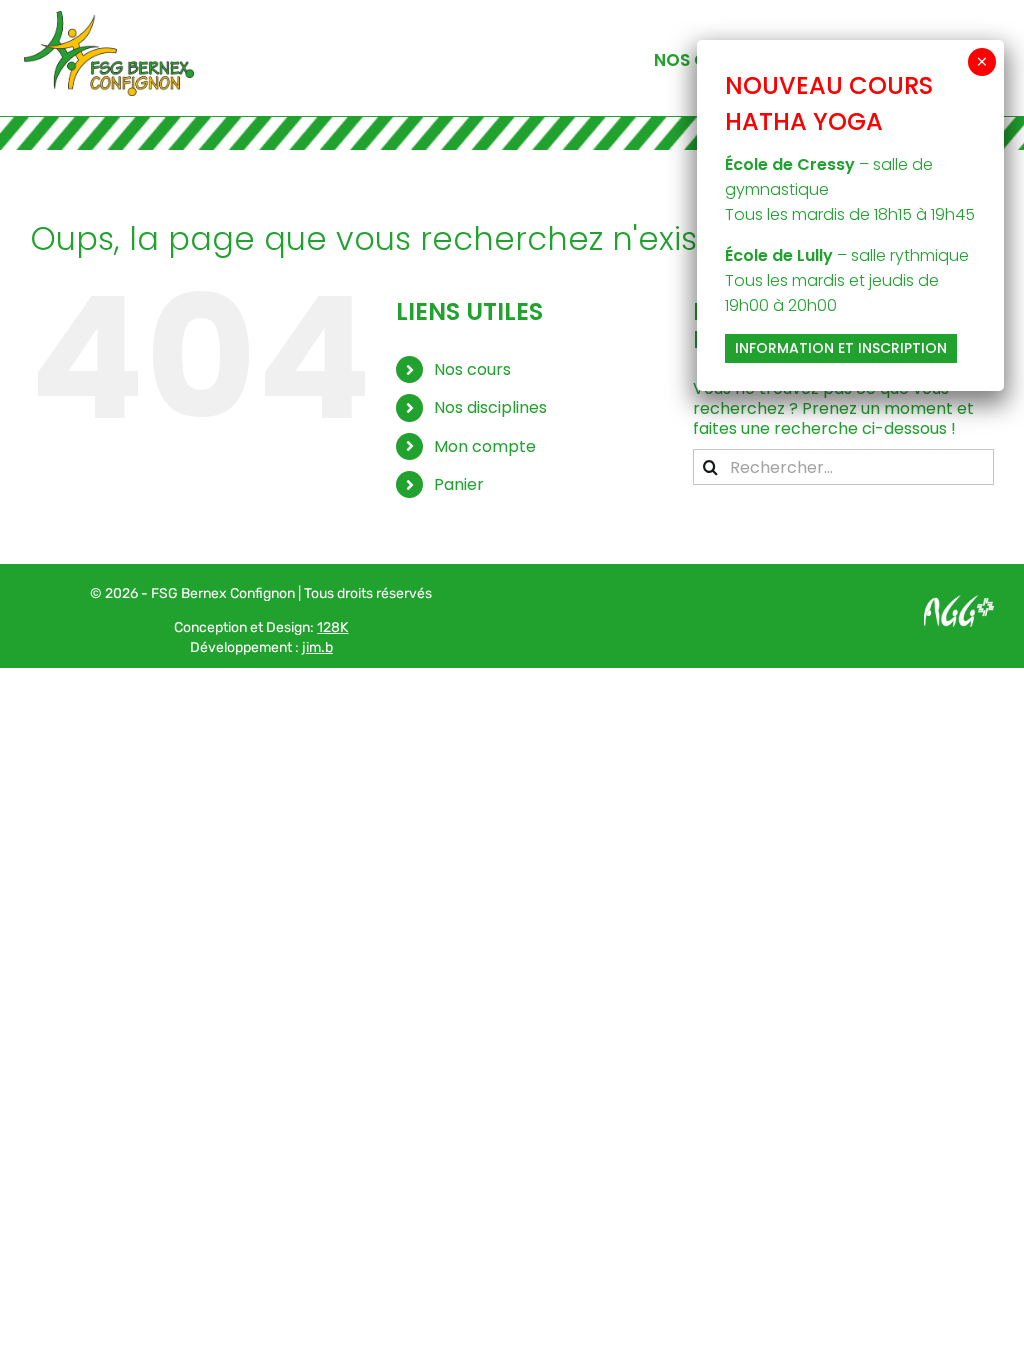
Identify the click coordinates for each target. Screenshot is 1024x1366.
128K (332, 627)
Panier (459, 484)
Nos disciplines (490, 407)
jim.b (317, 647)
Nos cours (472, 369)
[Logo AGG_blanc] (959, 602)
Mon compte (485, 446)
